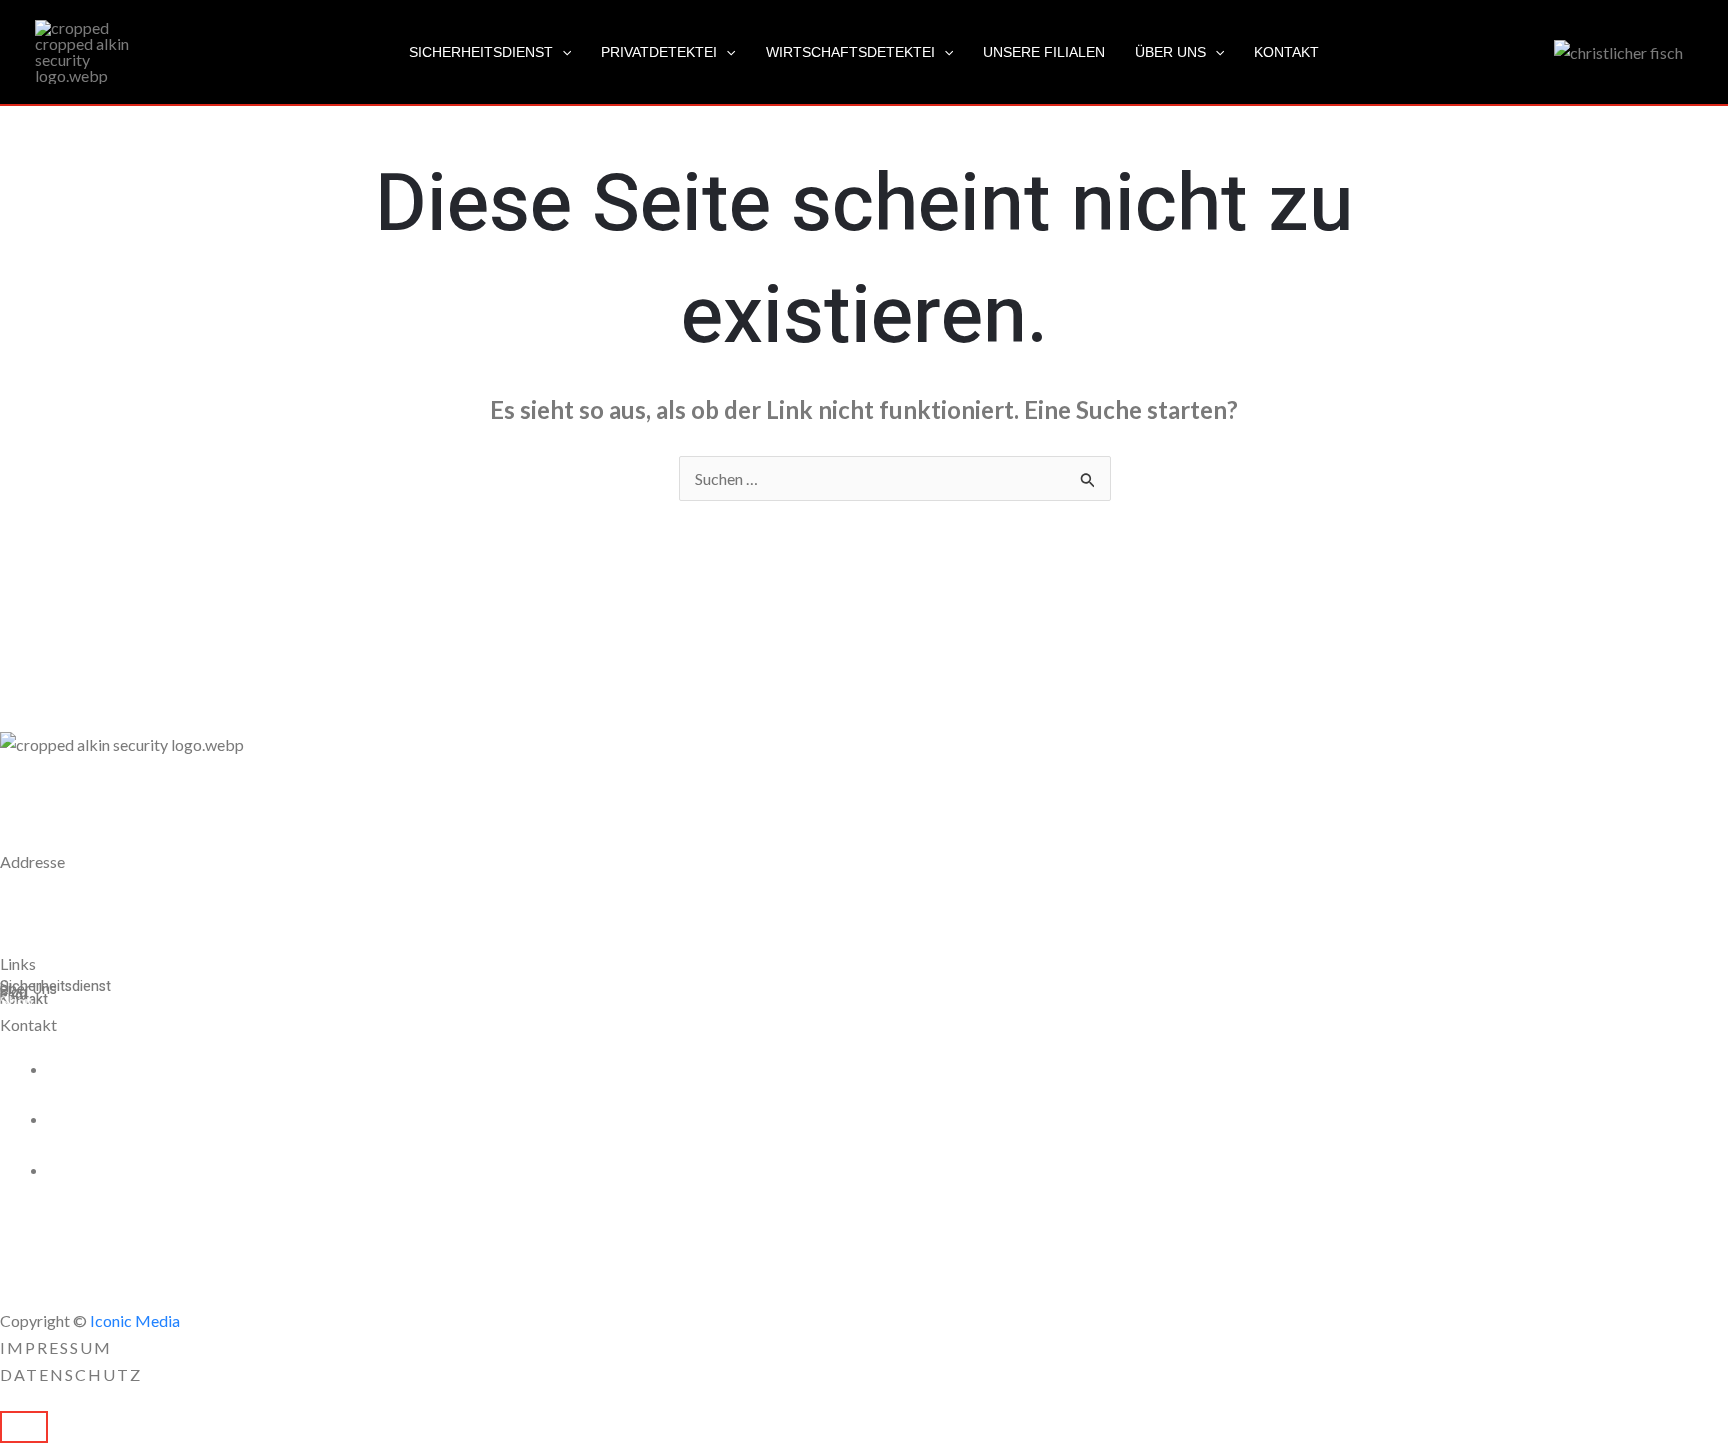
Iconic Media (133, 1320)
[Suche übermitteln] (1088, 480)
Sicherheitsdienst (481, 52)
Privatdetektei (659, 52)
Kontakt (1286, 52)
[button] (562, 52)
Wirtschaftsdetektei (850, 52)
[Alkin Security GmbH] (85, 49)
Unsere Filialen (1044, 52)
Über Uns (1170, 52)
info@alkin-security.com (155, 1169)
